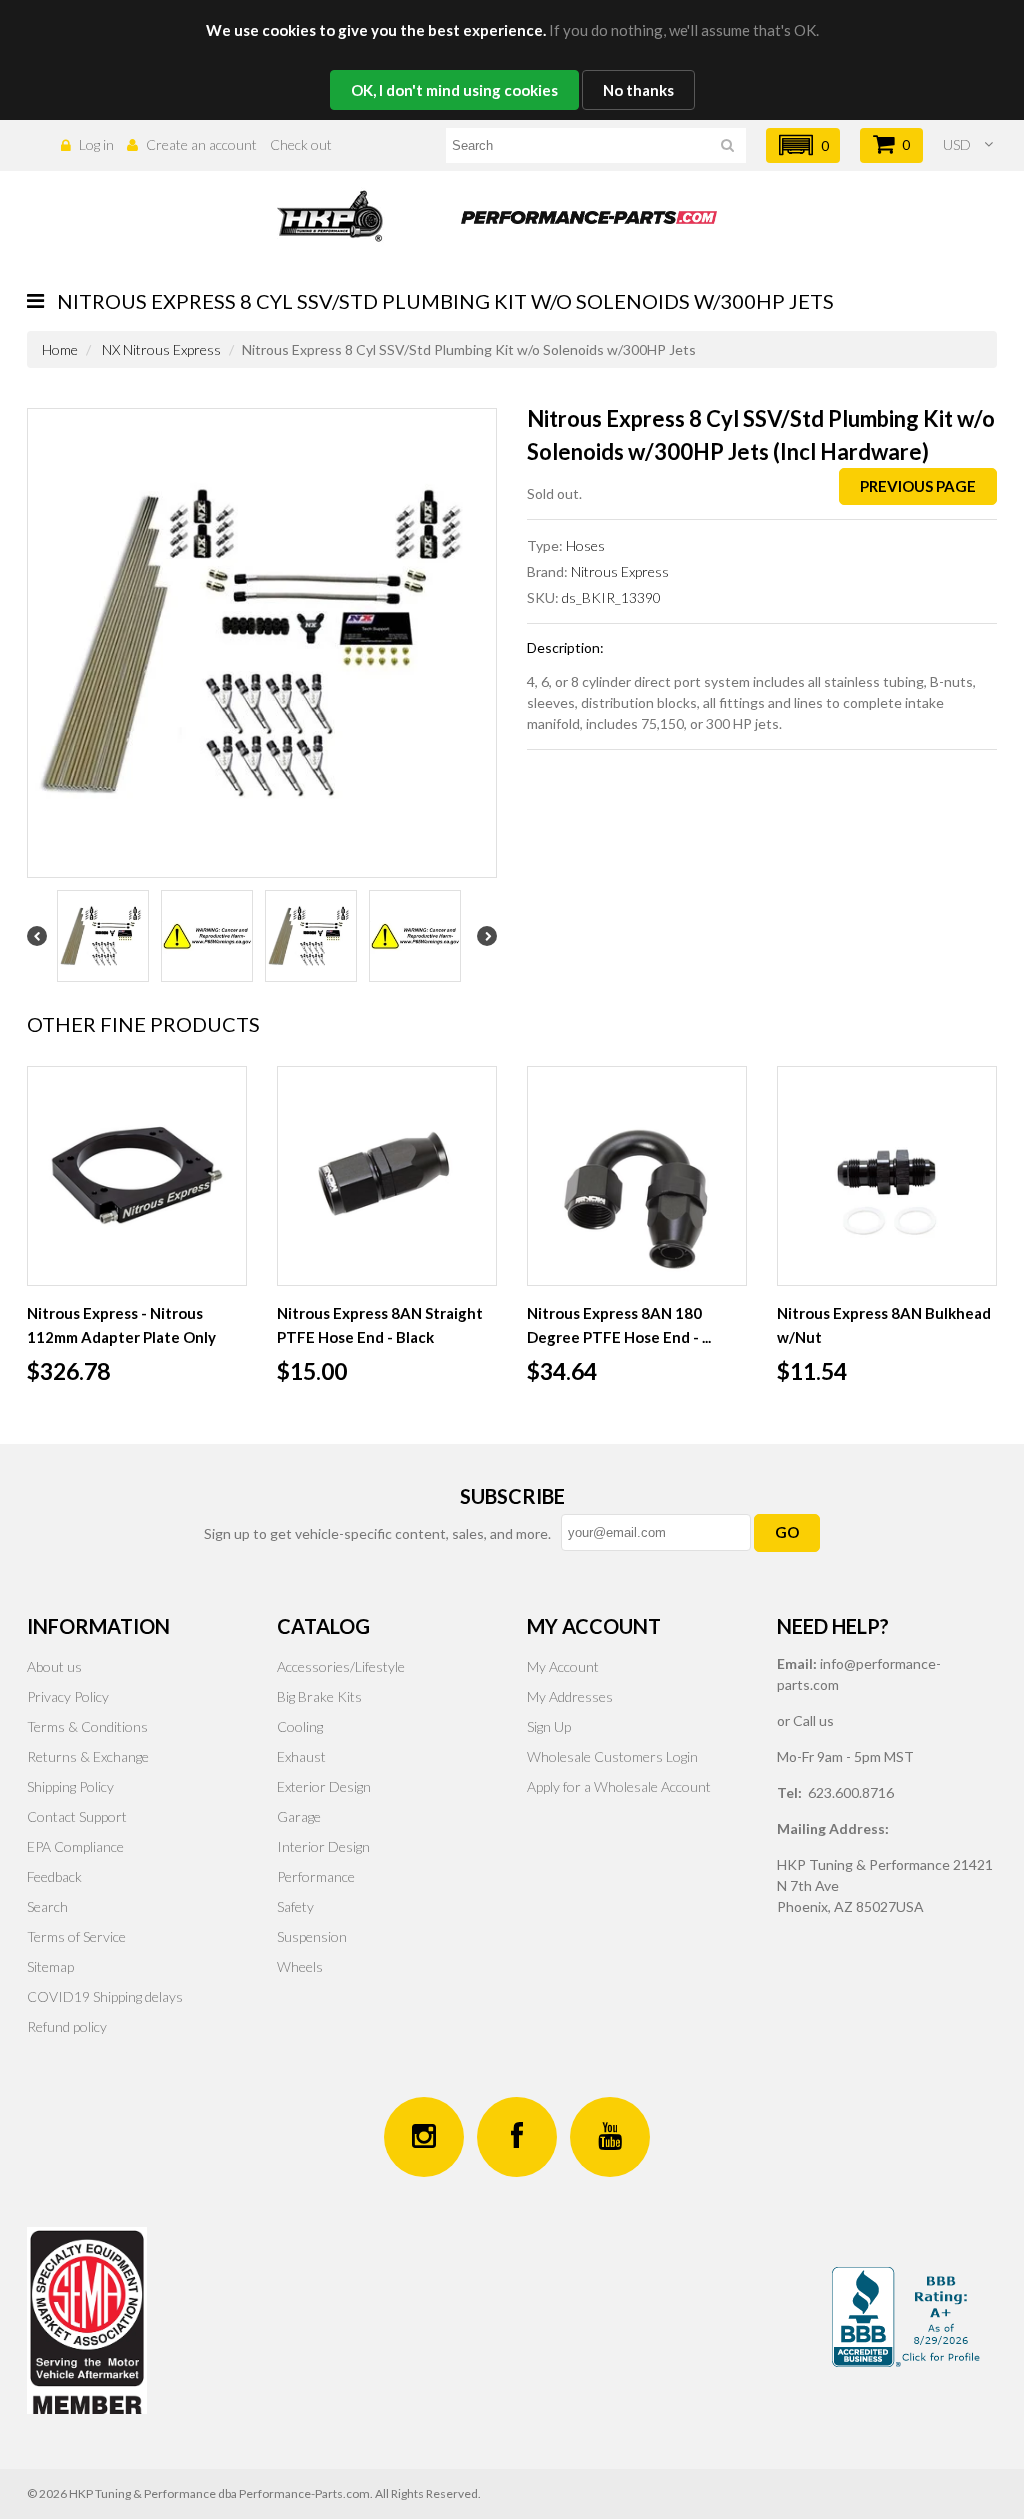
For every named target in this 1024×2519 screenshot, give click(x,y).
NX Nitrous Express (161, 349)
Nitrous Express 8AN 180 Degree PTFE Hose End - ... (619, 1325)
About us (54, 1666)
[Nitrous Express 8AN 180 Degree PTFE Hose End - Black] (637, 1176)
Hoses (585, 545)
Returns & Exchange (88, 1756)
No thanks (638, 90)
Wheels (300, 1966)
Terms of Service (76, 1936)
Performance (316, 1876)
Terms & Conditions (87, 1726)
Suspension (312, 1936)
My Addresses (570, 1696)
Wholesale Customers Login (612, 1756)
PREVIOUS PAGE (918, 486)
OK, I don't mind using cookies (454, 90)
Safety (295, 1906)
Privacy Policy (68, 1696)
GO (787, 1532)
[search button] (727, 148)
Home (60, 349)
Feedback (54, 1876)
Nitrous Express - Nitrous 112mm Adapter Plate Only (121, 1325)
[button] (803, 145)
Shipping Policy (70, 1786)
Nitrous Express (620, 571)
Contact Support (77, 1816)
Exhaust (301, 1756)
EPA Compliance (75, 1846)
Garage (299, 1816)
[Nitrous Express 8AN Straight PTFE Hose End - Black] (387, 1176)
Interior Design (323, 1846)
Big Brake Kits (319, 1696)
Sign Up (549, 1726)
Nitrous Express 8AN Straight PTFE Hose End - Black (380, 1325)
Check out (301, 144)
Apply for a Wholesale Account (619, 1786)
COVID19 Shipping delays (105, 1996)
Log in (96, 144)
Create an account (201, 144)
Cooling (300, 1726)
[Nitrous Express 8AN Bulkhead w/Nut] (887, 1176)
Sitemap (50, 1966)
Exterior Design (324, 1786)
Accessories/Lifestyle (341, 1666)
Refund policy (67, 2026)
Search (47, 1906)
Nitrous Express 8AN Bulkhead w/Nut (884, 1325)
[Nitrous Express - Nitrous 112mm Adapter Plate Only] (137, 1176)
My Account (563, 1666)
